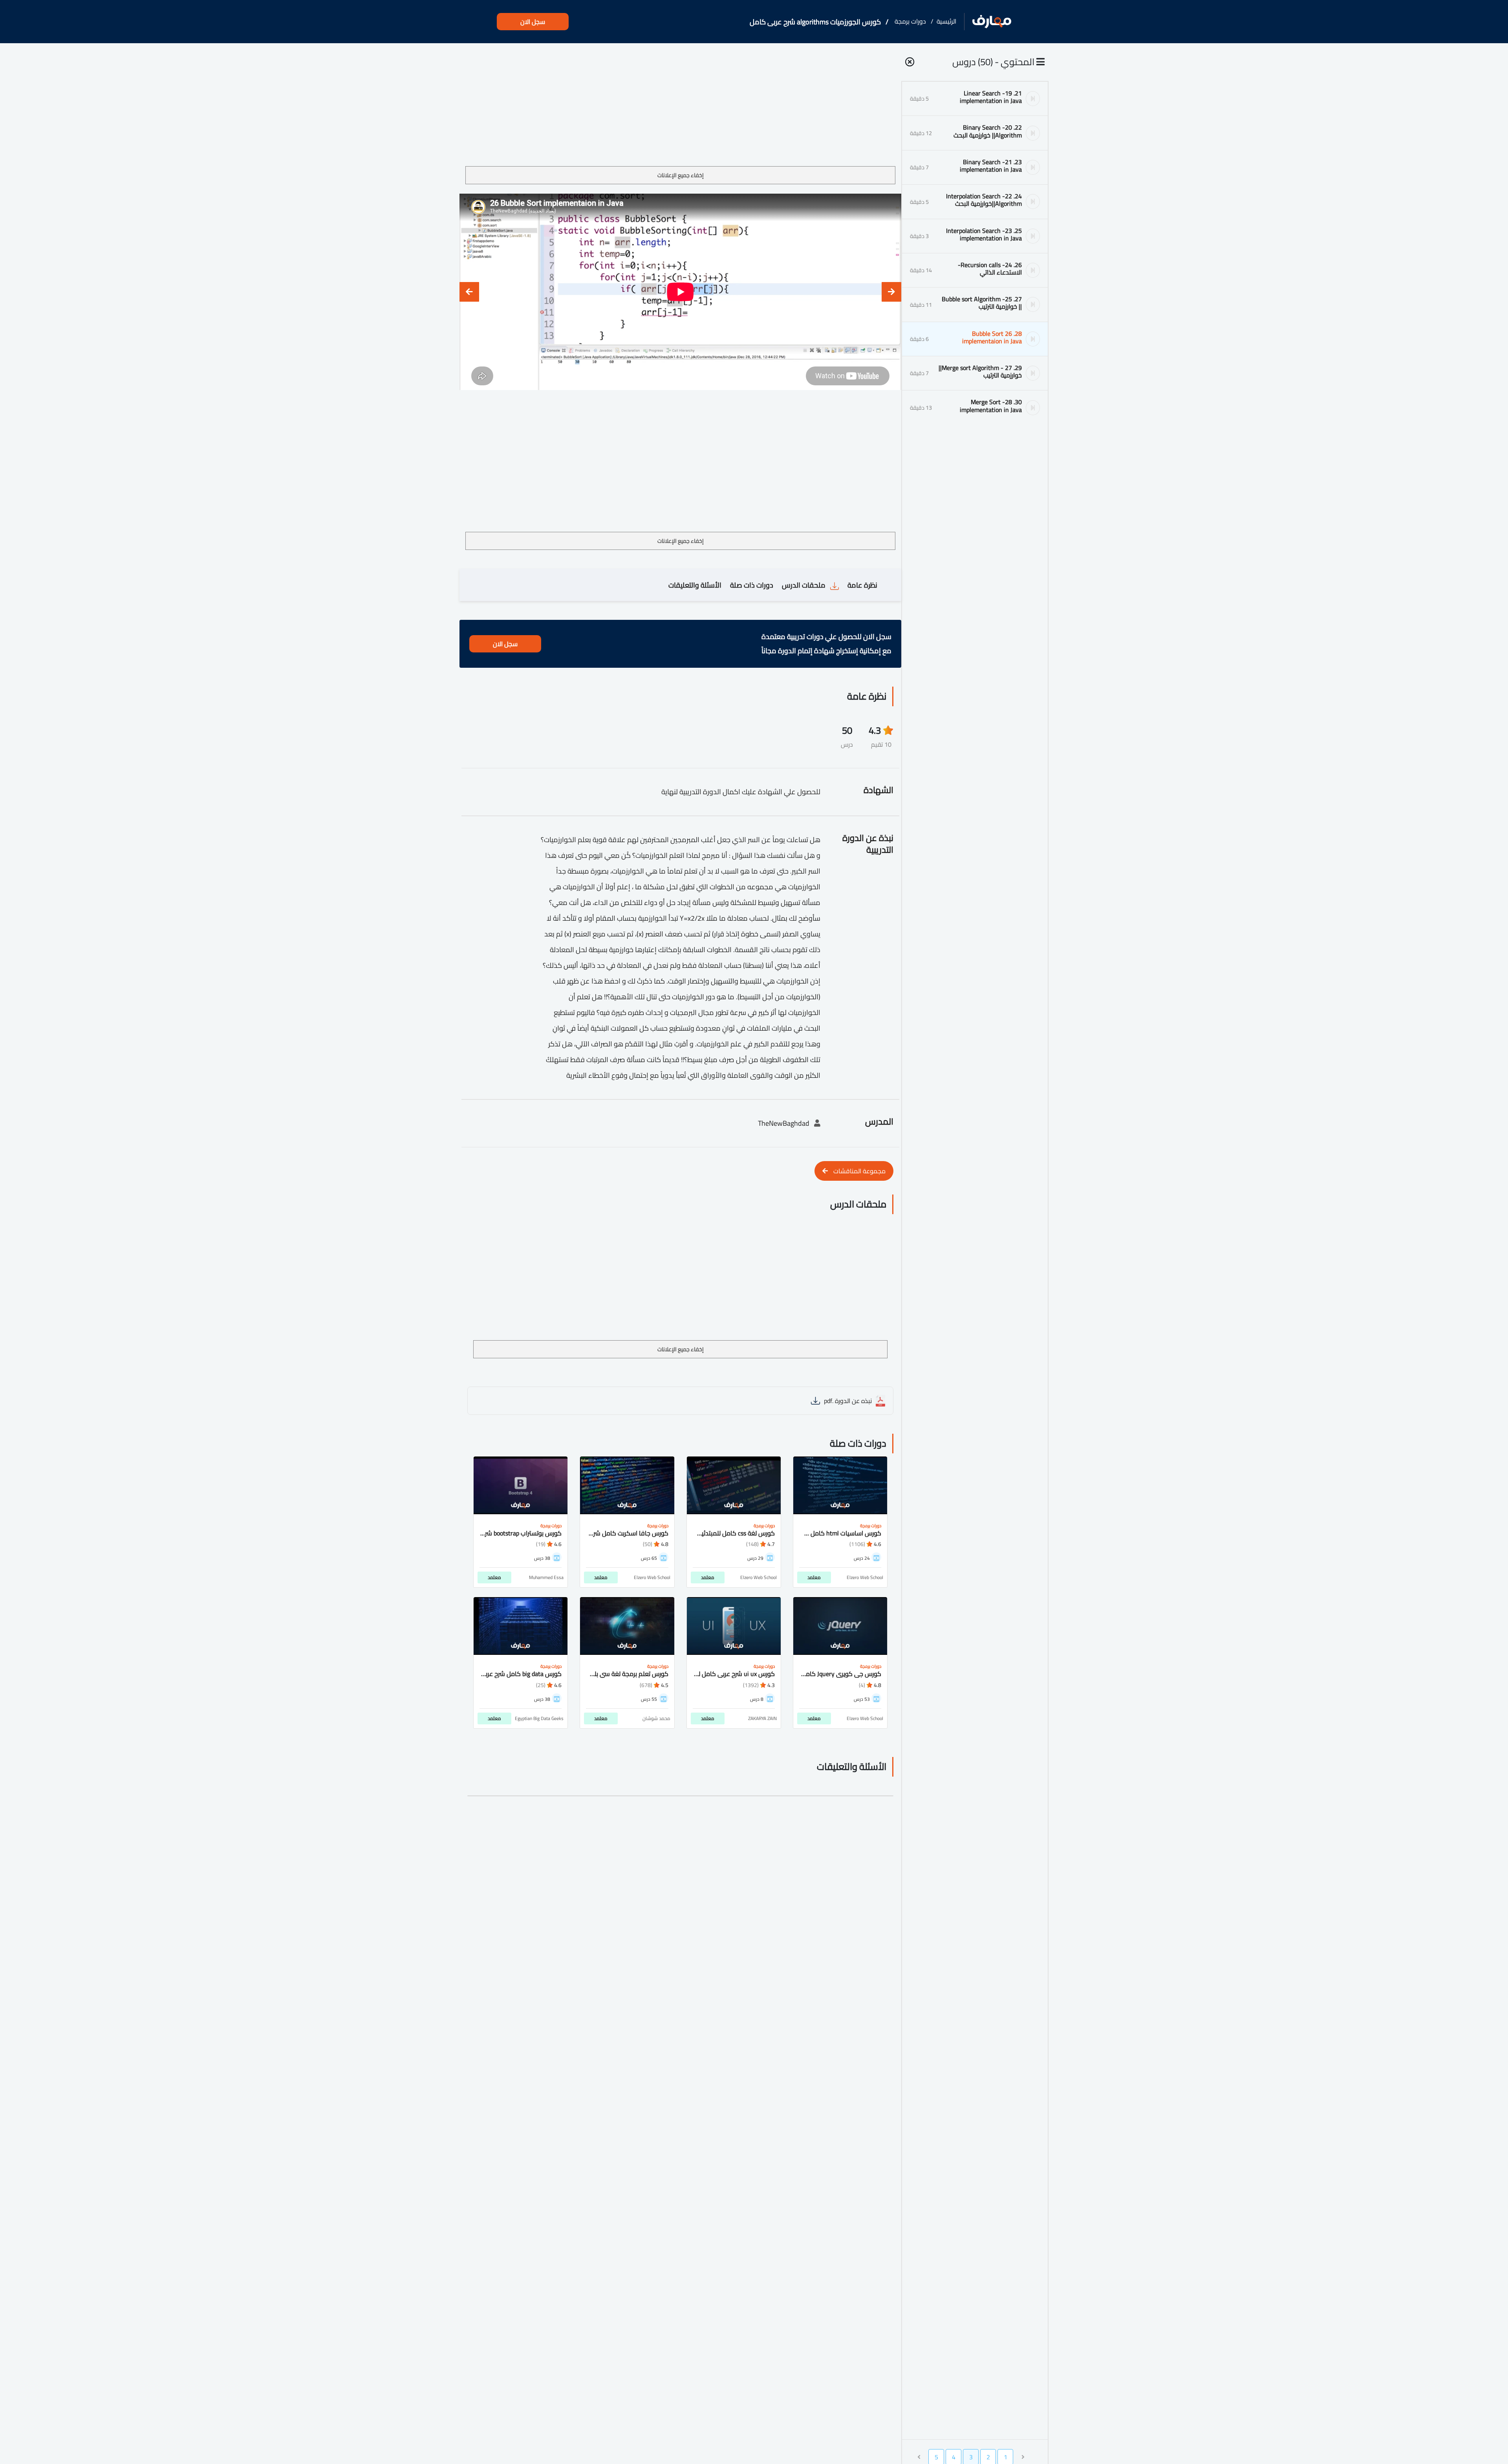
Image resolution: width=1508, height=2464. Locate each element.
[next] (469, 292)
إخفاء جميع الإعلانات (681, 175)
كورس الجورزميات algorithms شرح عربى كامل (815, 22)
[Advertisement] (680, 108)
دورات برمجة (910, 21)
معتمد (814, 1577)
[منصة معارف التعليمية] (992, 22)
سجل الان (533, 22)
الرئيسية (946, 21)
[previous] (891, 292)
